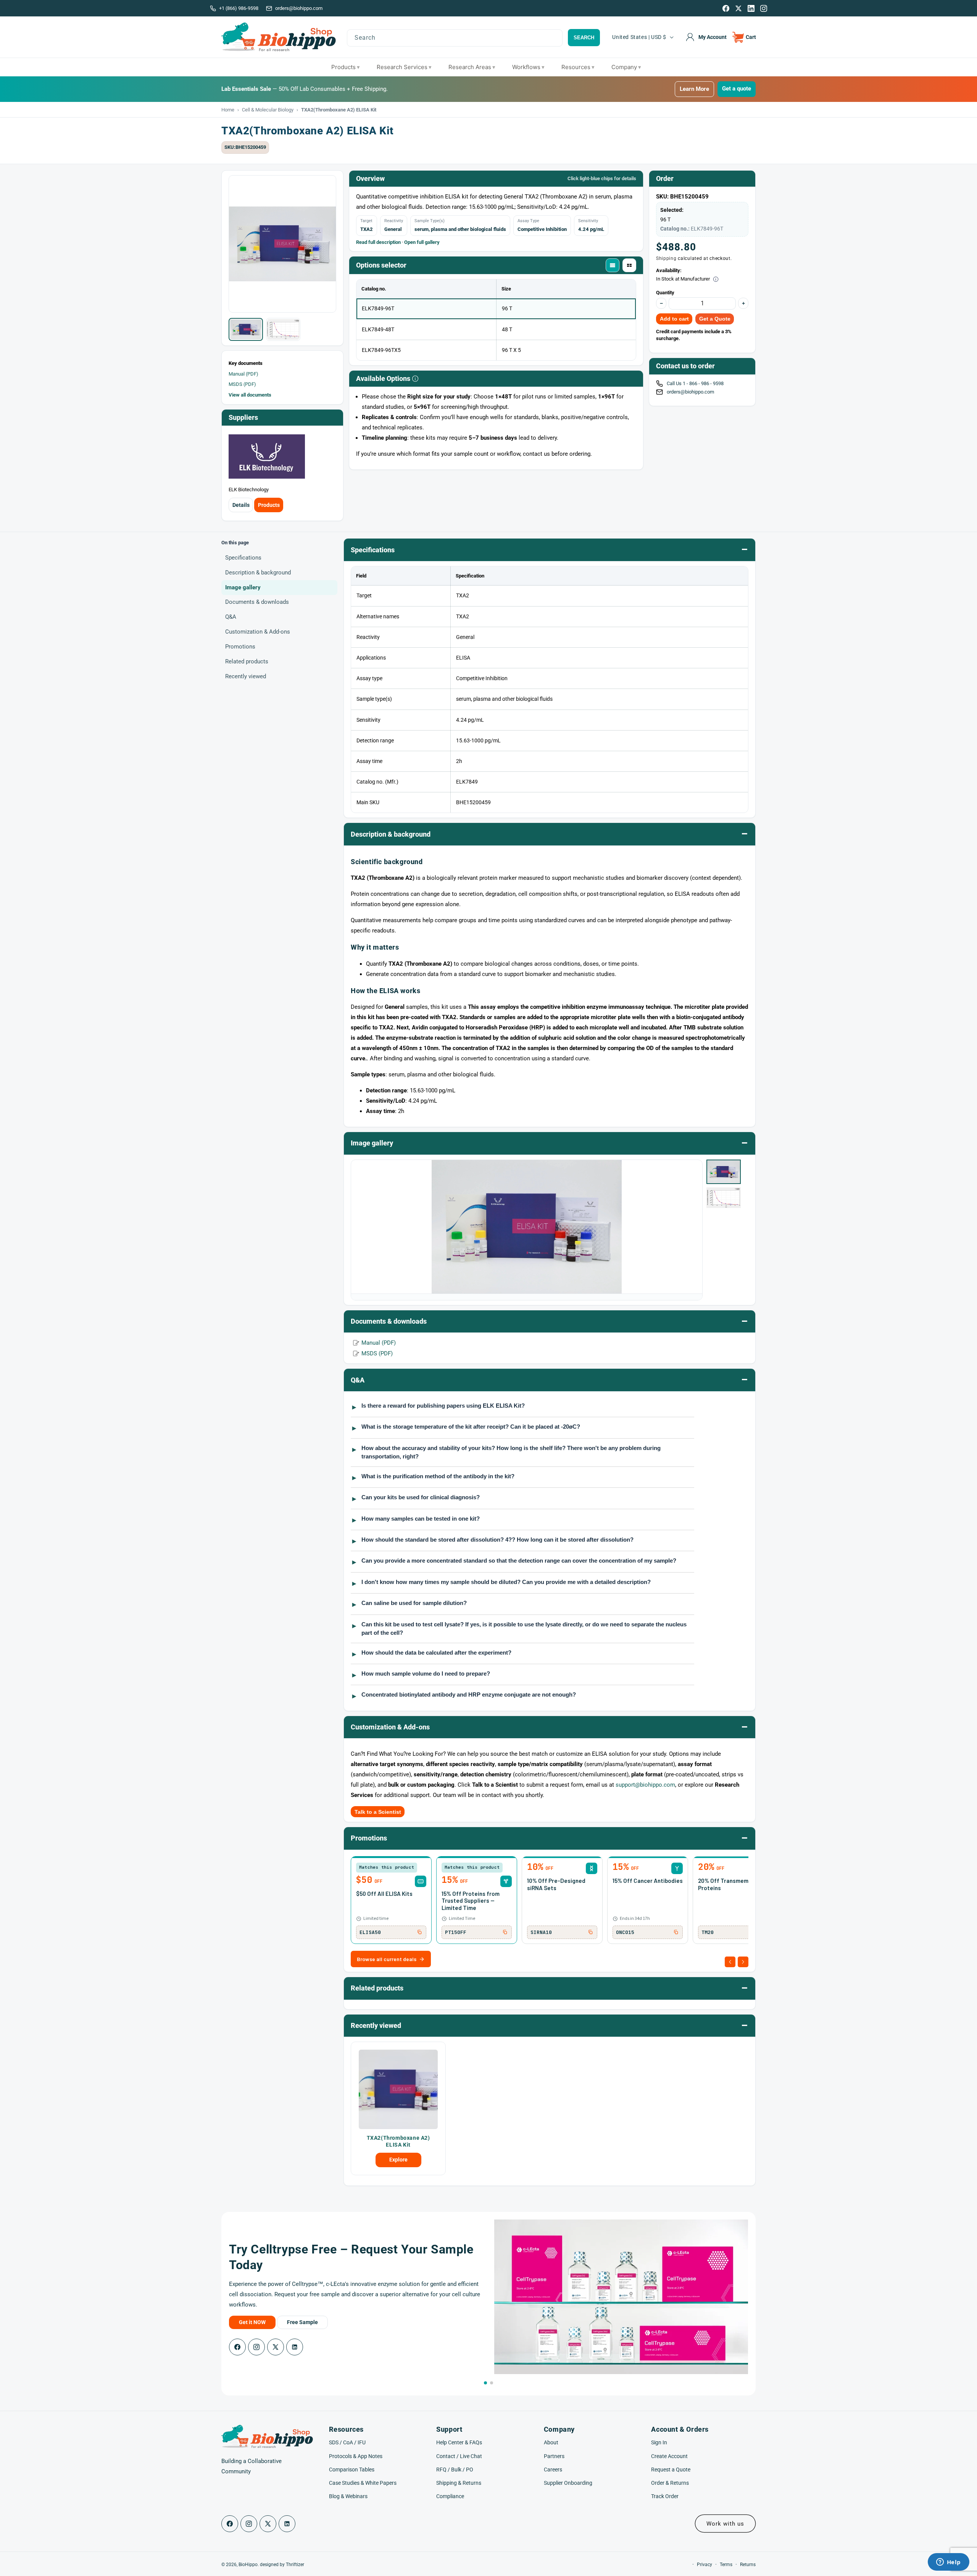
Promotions (240, 647)
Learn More (694, 89)
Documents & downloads (257, 602)
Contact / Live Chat (459, 2456)
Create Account (669, 2456)
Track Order (665, 2496)
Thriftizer (295, 2565)
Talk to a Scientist (378, 1812)
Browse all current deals (387, 1959)
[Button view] (629, 265)
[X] (738, 8)
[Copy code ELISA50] (419, 1932)
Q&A (231, 617)
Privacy (705, 2565)
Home (228, 110)
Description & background (258, 573)
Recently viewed (246, 677)
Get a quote (737, 89)
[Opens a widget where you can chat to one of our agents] (948, 2563)
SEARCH (584, 38)
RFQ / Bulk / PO (455, 2470)
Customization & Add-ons (258, 632)
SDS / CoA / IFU (347, 2442)
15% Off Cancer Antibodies (648, 1881)
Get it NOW (252, 2322)
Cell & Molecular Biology (268, 110)
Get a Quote (715, 319)
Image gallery (243, 587)
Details (241, 505)
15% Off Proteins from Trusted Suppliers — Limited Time (471, 1901)
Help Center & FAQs (459, 2442)
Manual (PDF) (243, 374)
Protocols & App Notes (356, 2456)
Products (269, 505)
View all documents (250, 395)
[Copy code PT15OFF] (505, 1932)
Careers (553, 2470)
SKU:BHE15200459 (245, 147)
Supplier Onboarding (568, 2483)
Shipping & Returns (459, 2483)
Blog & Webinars (348, 2496)
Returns (748, 2565)
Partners (554, 2456)
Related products (247, 662)
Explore (398, 2160)
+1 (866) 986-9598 (239, 8)
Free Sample (302, 2322)
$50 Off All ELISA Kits (384, 1894)
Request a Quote (671, 2470)
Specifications (243, 558)
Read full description (378, 242)
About (551, 2442)
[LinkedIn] (751, 8)
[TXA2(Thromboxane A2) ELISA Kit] (398, 2089)
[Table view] (613, 265)
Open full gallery (422, 242)
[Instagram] (764, 8)
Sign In (659, 2442)
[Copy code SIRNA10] (590, 1932)
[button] (744, 37)
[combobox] (455, 38)
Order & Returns (670, 2483)
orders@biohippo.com (299, 8)
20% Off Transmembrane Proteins (731, 1884)
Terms (726, 2565)
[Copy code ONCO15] (676, 1932)
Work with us (725, 2524)
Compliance (450, 2496)
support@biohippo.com (645, 1785)
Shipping (666, 258)
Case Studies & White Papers (363, 2483)
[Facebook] (726, 8)
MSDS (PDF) (242, 384)
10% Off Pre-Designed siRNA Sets (556, 1884)
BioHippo (248, 2565)
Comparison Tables (352, 2470)
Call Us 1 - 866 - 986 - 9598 (696, 383)
